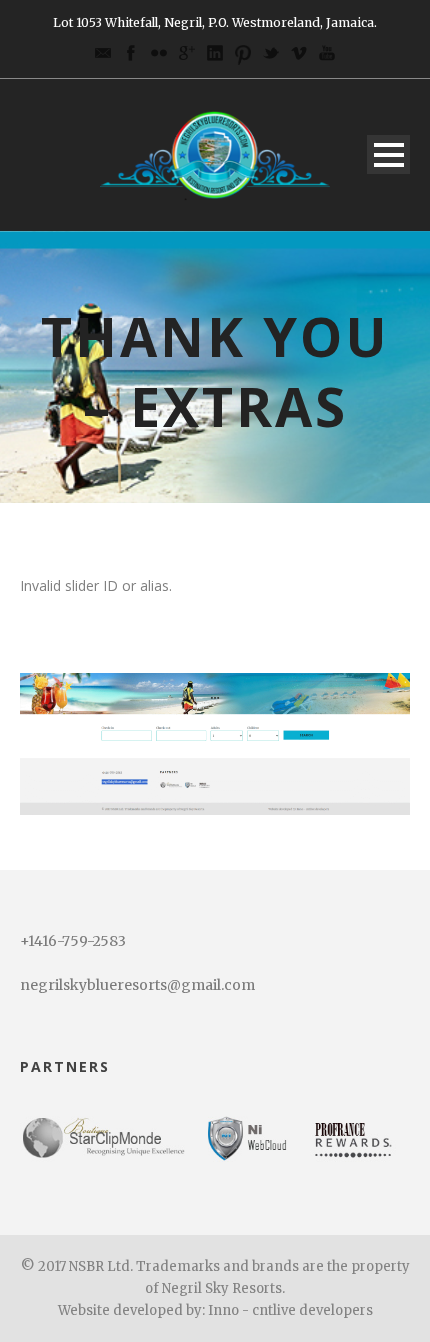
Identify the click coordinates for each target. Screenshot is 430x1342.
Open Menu (388, 154)
